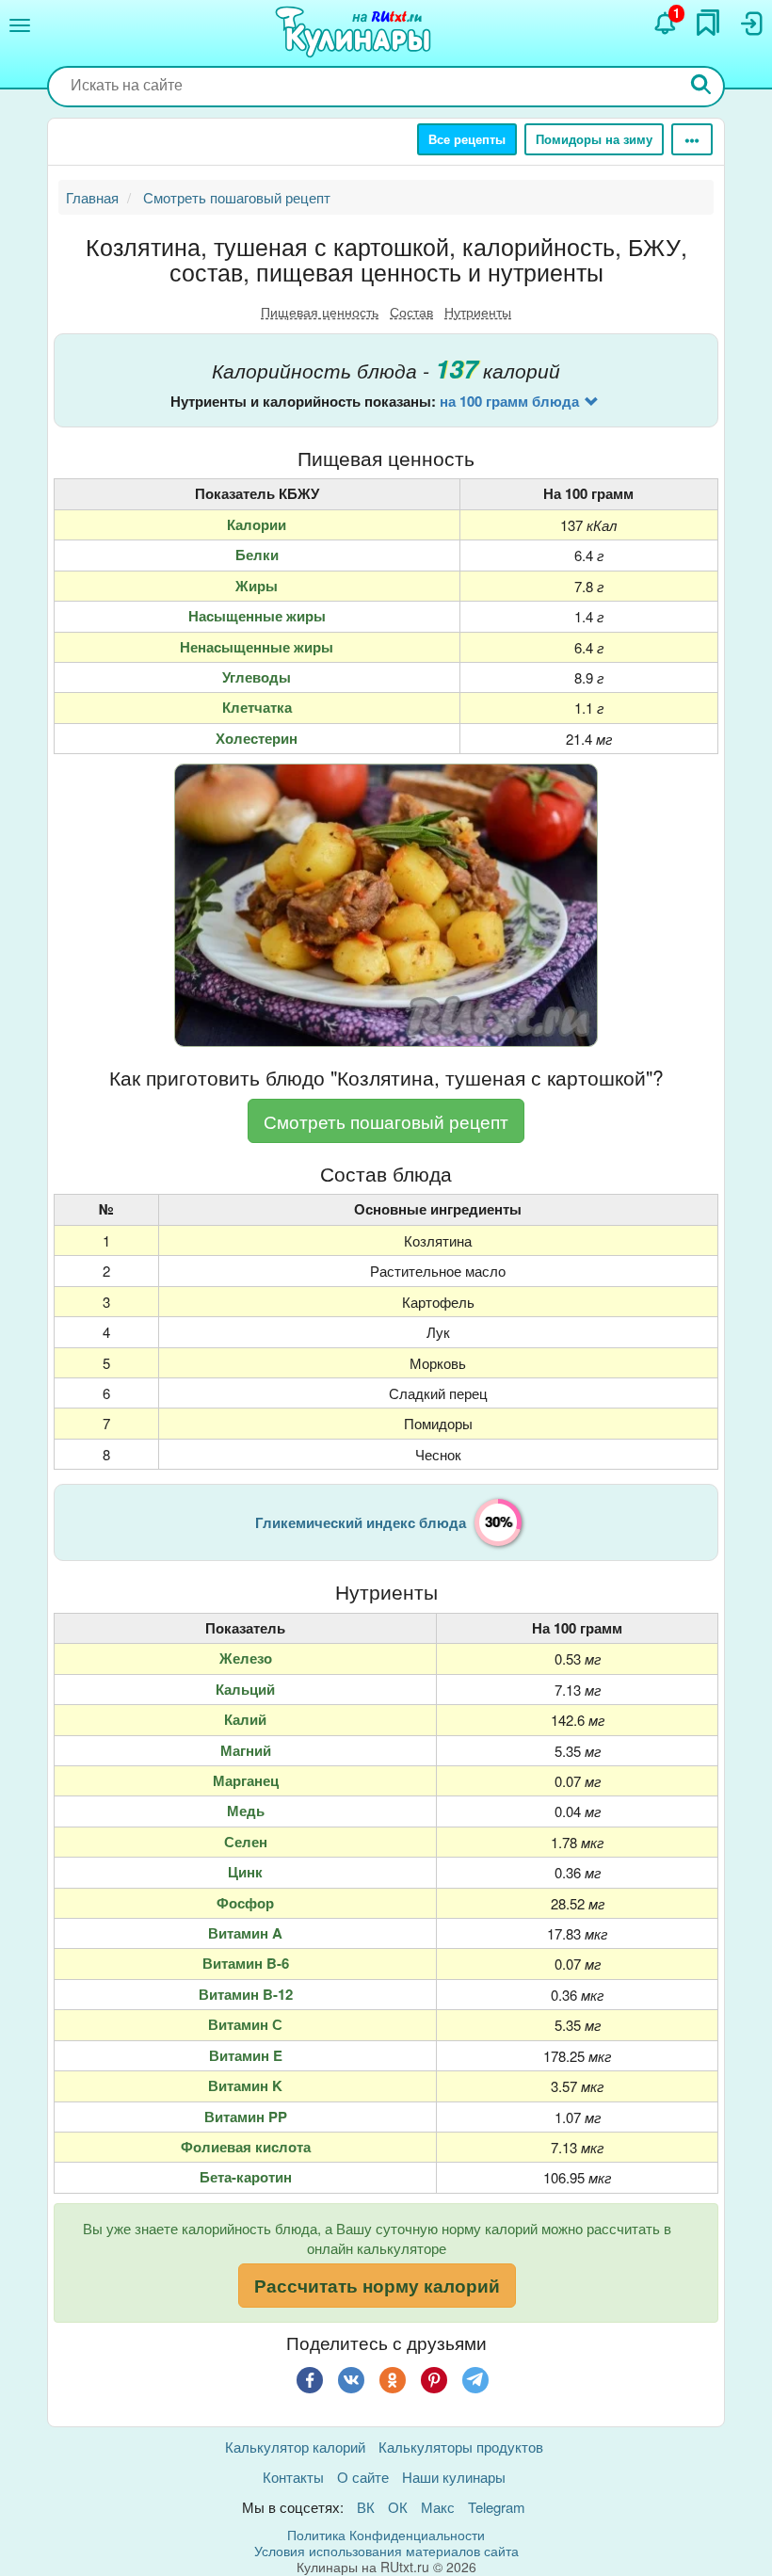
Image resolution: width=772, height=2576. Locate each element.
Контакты (293, 2477)
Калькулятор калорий (295, 2447)
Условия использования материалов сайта (386, 2551)
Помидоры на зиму (594, 139)
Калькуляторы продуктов (461, 2447)
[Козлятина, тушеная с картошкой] (386, 905)
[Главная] (356, 33)
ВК (366, 2507)
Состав (411, 312)
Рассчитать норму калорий (377, 2286)
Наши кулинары (454, 2477)
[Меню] (20, 25)
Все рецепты (467, 139)
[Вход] (750, 24)
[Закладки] (708, 23)
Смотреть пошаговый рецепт (386, 1121)
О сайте (363, 2477)
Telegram (497, 2507)
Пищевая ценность (320, 312)
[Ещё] (692, 139)
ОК (398, 2507)
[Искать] (701, 86)
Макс (438, 2507)
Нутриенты (478, 312)
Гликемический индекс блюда (361, 1522)
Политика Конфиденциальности (386, 2535)
